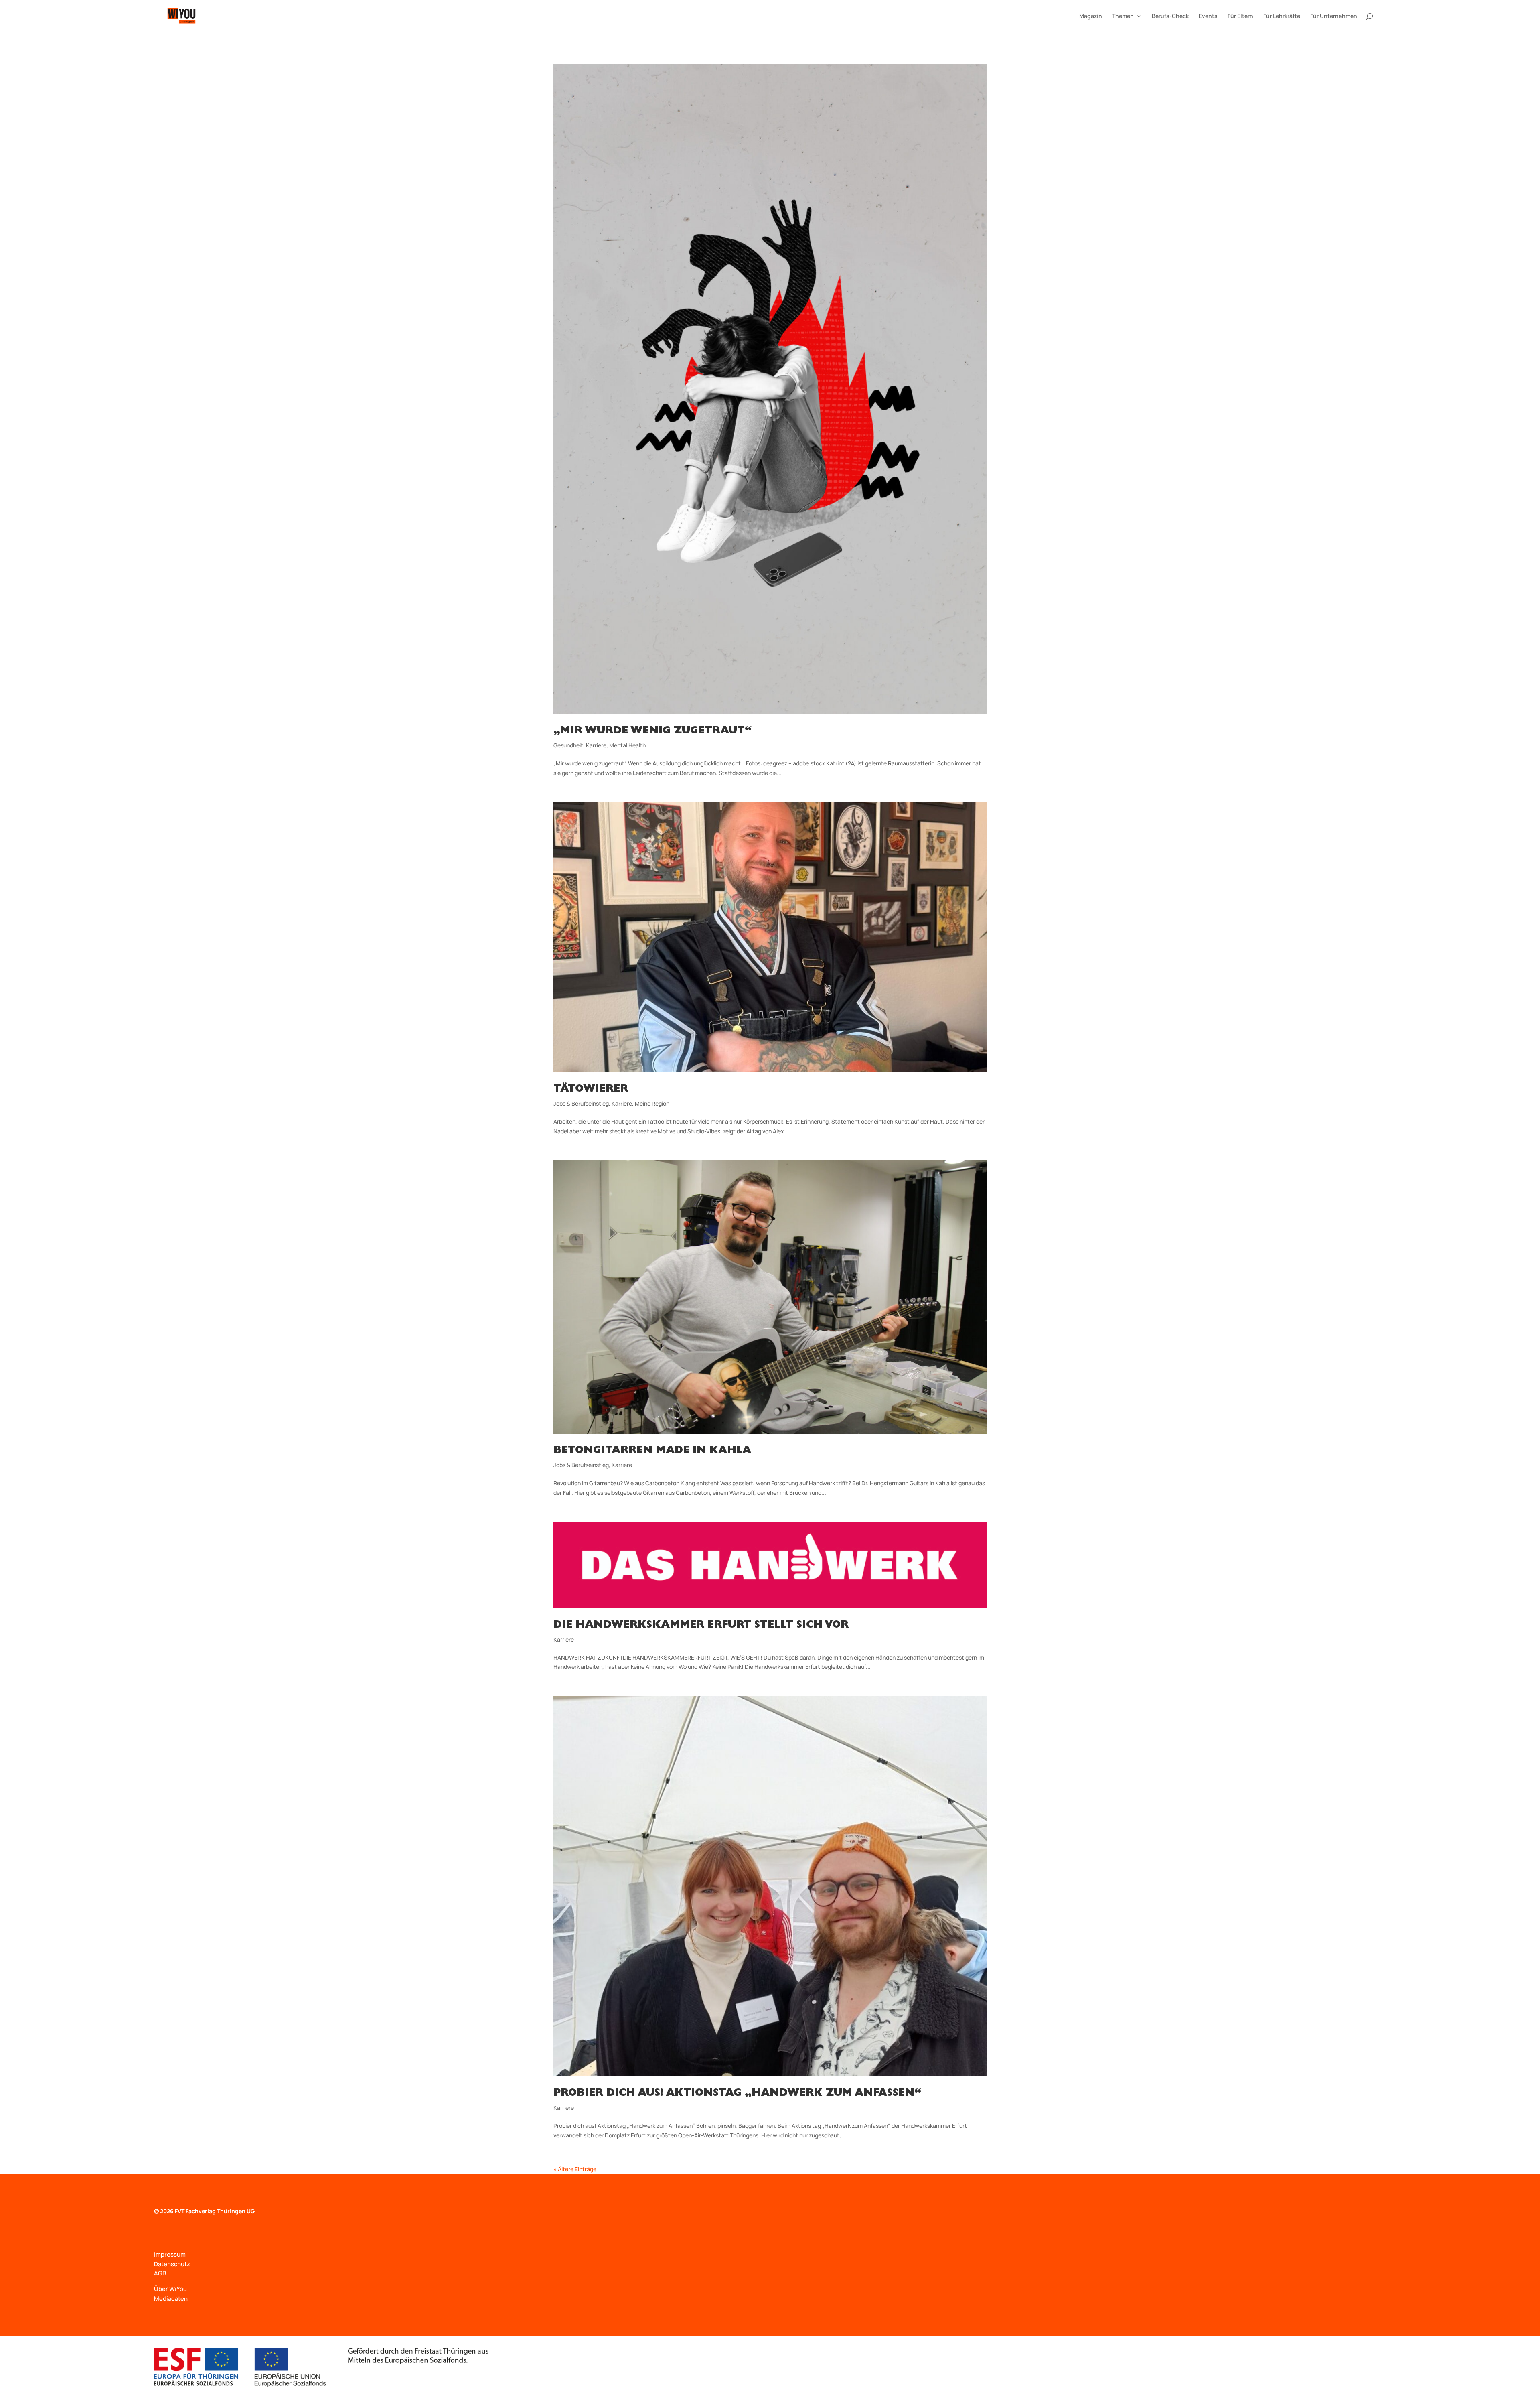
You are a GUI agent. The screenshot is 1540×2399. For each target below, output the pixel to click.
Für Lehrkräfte (1282, 16)
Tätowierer (591, 1090)
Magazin (1091, 16)
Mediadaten (171, 2299)
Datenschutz (172, 2264)
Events (1208, 16)
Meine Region (652, 1103)
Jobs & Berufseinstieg (581, 1103)
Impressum (170, 2254)
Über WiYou (170, 2289)
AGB (160, 2273)
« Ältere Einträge (575, 2169)
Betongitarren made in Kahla (652, 1451)
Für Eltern (1240, 16)
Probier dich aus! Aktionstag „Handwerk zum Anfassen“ (737, 2094)
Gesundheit (568, 745)
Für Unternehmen (1334, 16)
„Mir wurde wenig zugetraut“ (652, 731)
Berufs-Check (1170, 16)
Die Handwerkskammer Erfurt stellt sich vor (701, 1626)
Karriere (596, 745)
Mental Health (627, 745)
